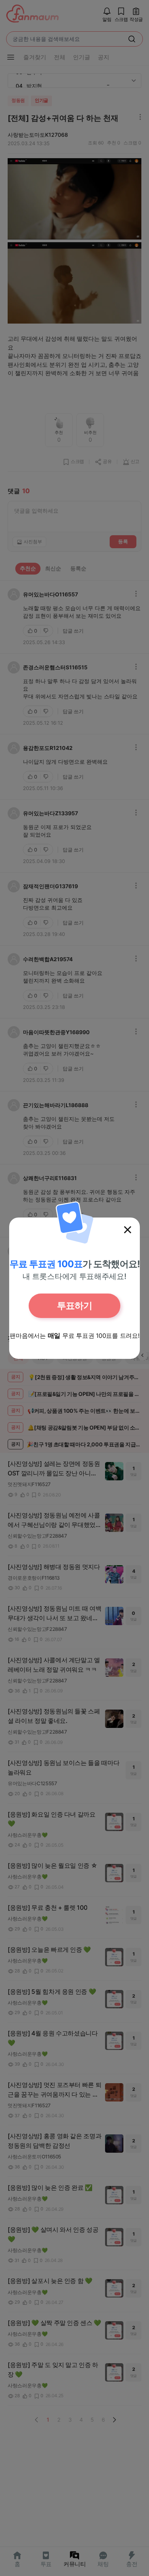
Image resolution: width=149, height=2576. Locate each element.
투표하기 (74, 1306)
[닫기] (128, 1230)
